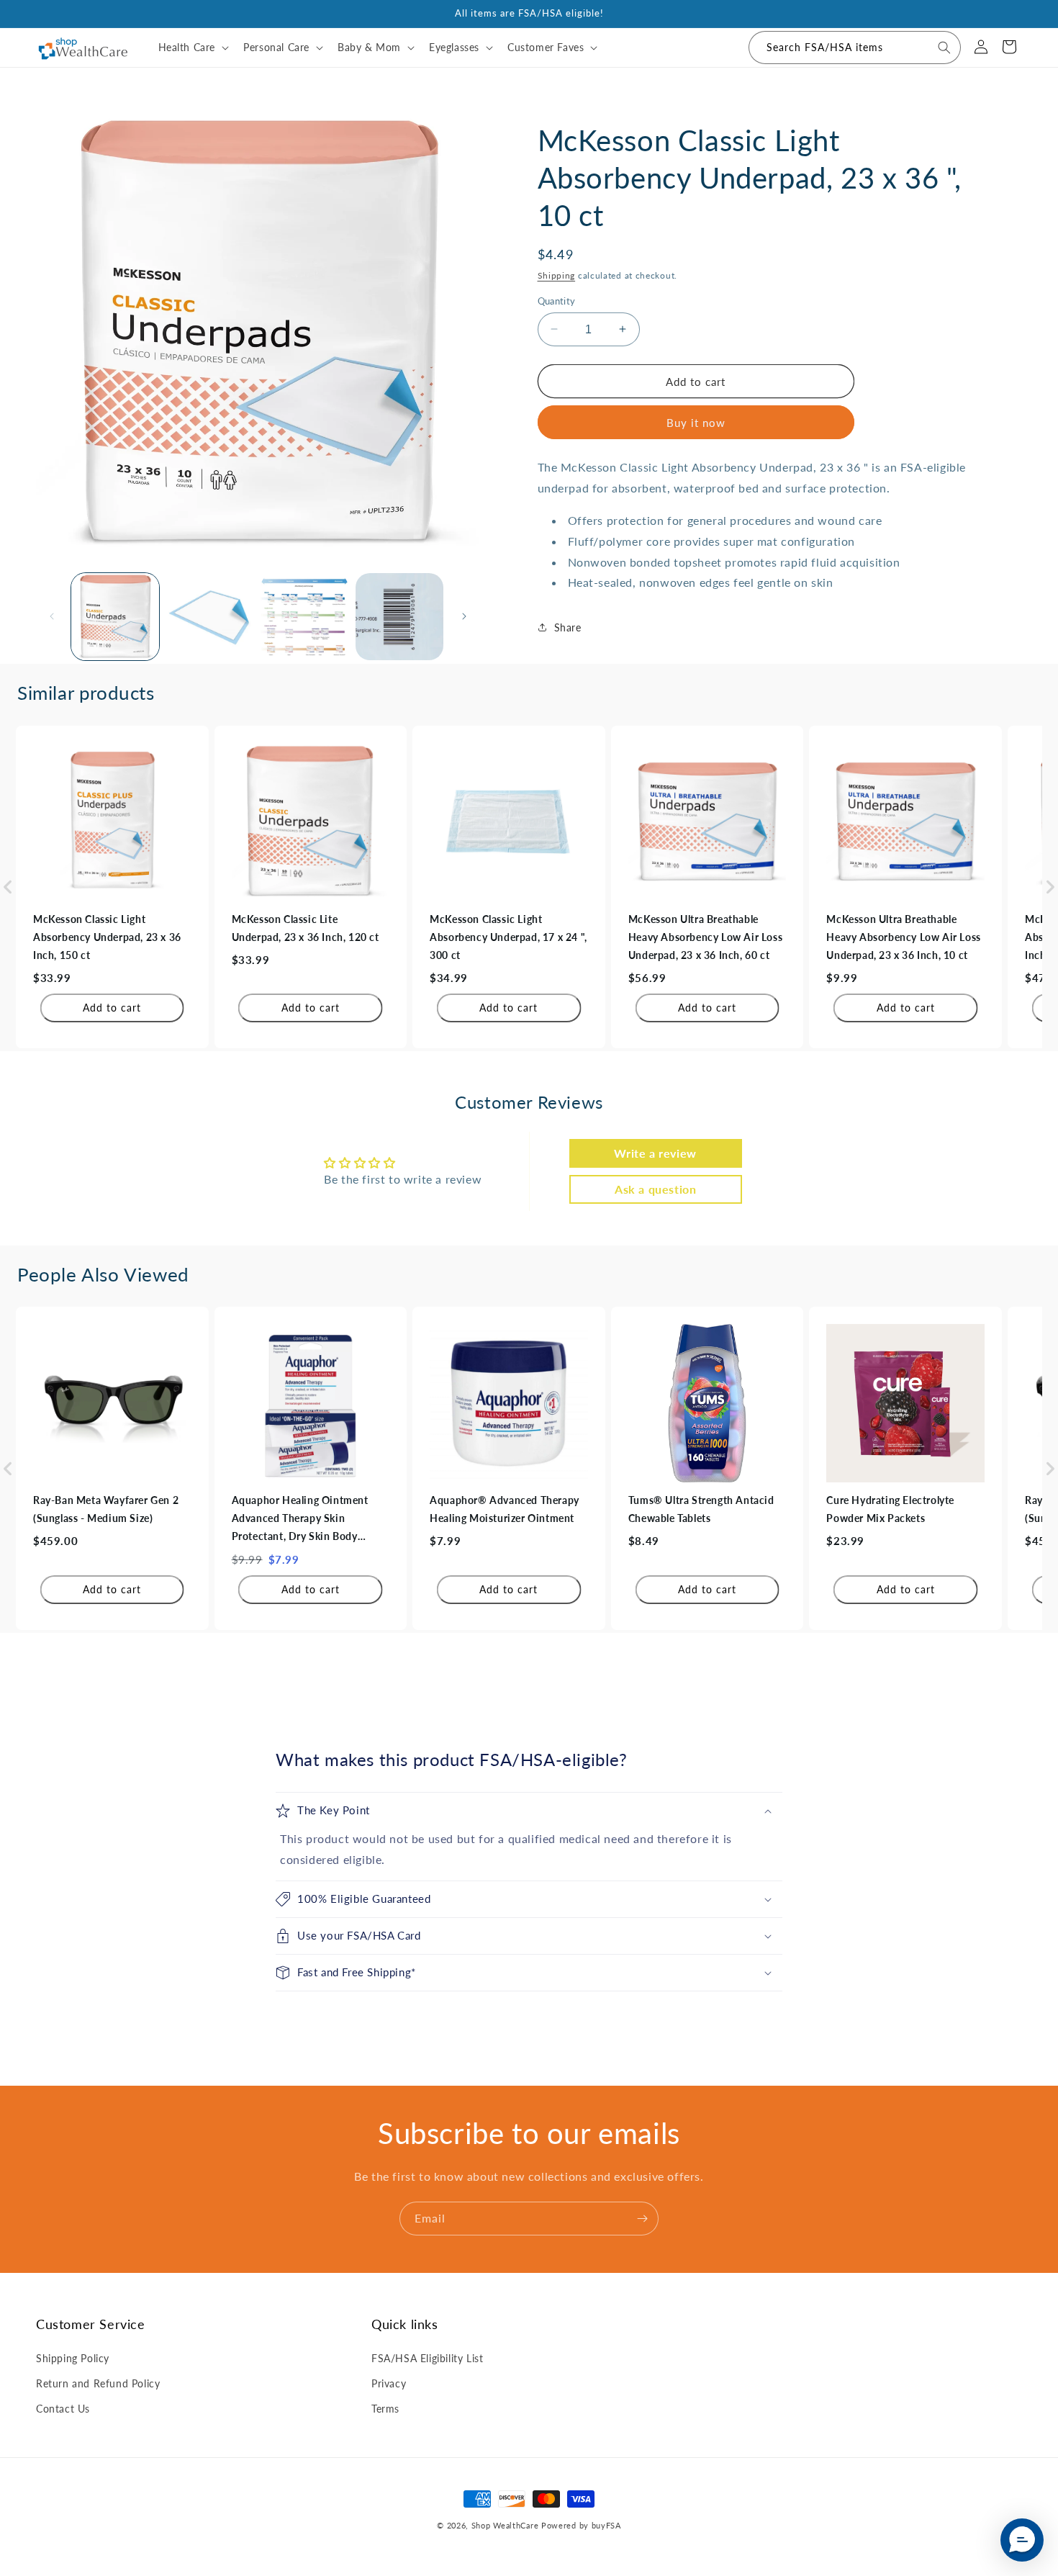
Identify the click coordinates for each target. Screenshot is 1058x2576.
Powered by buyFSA (581, 2525)
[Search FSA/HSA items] (944, 48)
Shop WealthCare (505, 2525)
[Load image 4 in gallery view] (399, 617)
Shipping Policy (73, 2357)
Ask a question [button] (655, 1189)
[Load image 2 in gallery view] (210, 617)
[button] (193, 48)
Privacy (389, 2383)
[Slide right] (464, 616)
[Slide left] (52, 616)
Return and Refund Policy (98, 2383)
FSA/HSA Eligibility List (427, 2357)
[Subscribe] (642, 2219)
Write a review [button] (655, 1153)
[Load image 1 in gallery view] (115, 617)
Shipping (557, 275)
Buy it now (696, 423)
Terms (385, 2408)
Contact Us (63, 2408)
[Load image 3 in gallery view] (304, 617)
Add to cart (112, 1008)
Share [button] (568, 627)
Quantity (557, 300)
